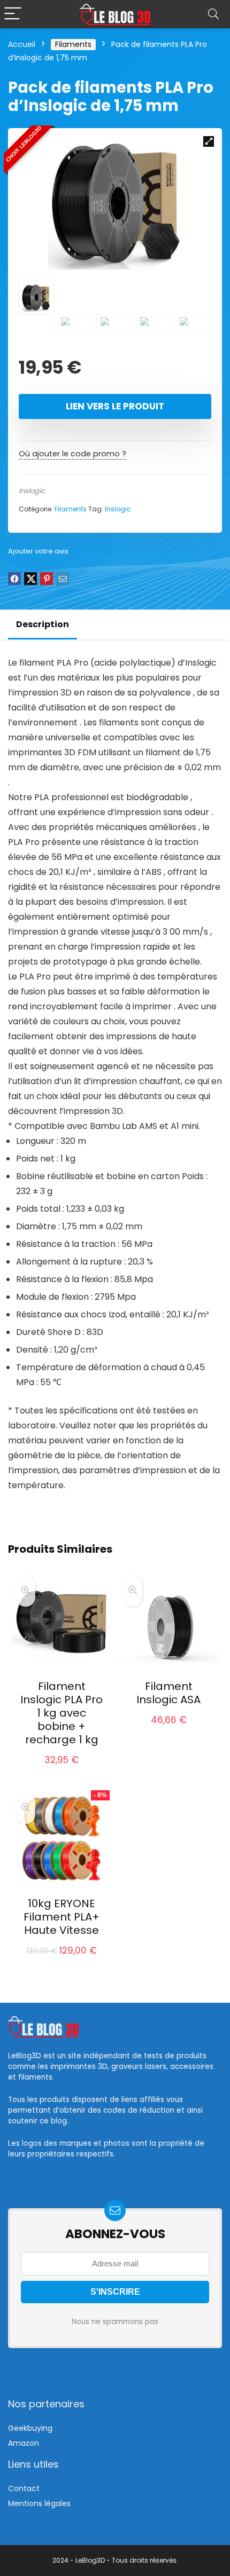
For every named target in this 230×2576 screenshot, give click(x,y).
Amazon (24, 2443)
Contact (24, 2488)
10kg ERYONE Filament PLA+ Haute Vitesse (62, 1917)
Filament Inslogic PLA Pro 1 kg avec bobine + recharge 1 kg (62, 1713)
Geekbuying (30, 2428)
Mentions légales (39, 2503)
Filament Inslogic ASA (168, 1693)
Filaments (73, 44)
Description (43, 624)
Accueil (22, 44)
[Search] (213, 14)
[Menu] (13, 14)
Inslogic (32, 491)
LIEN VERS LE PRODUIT (115, 406)
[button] (209, 141)
